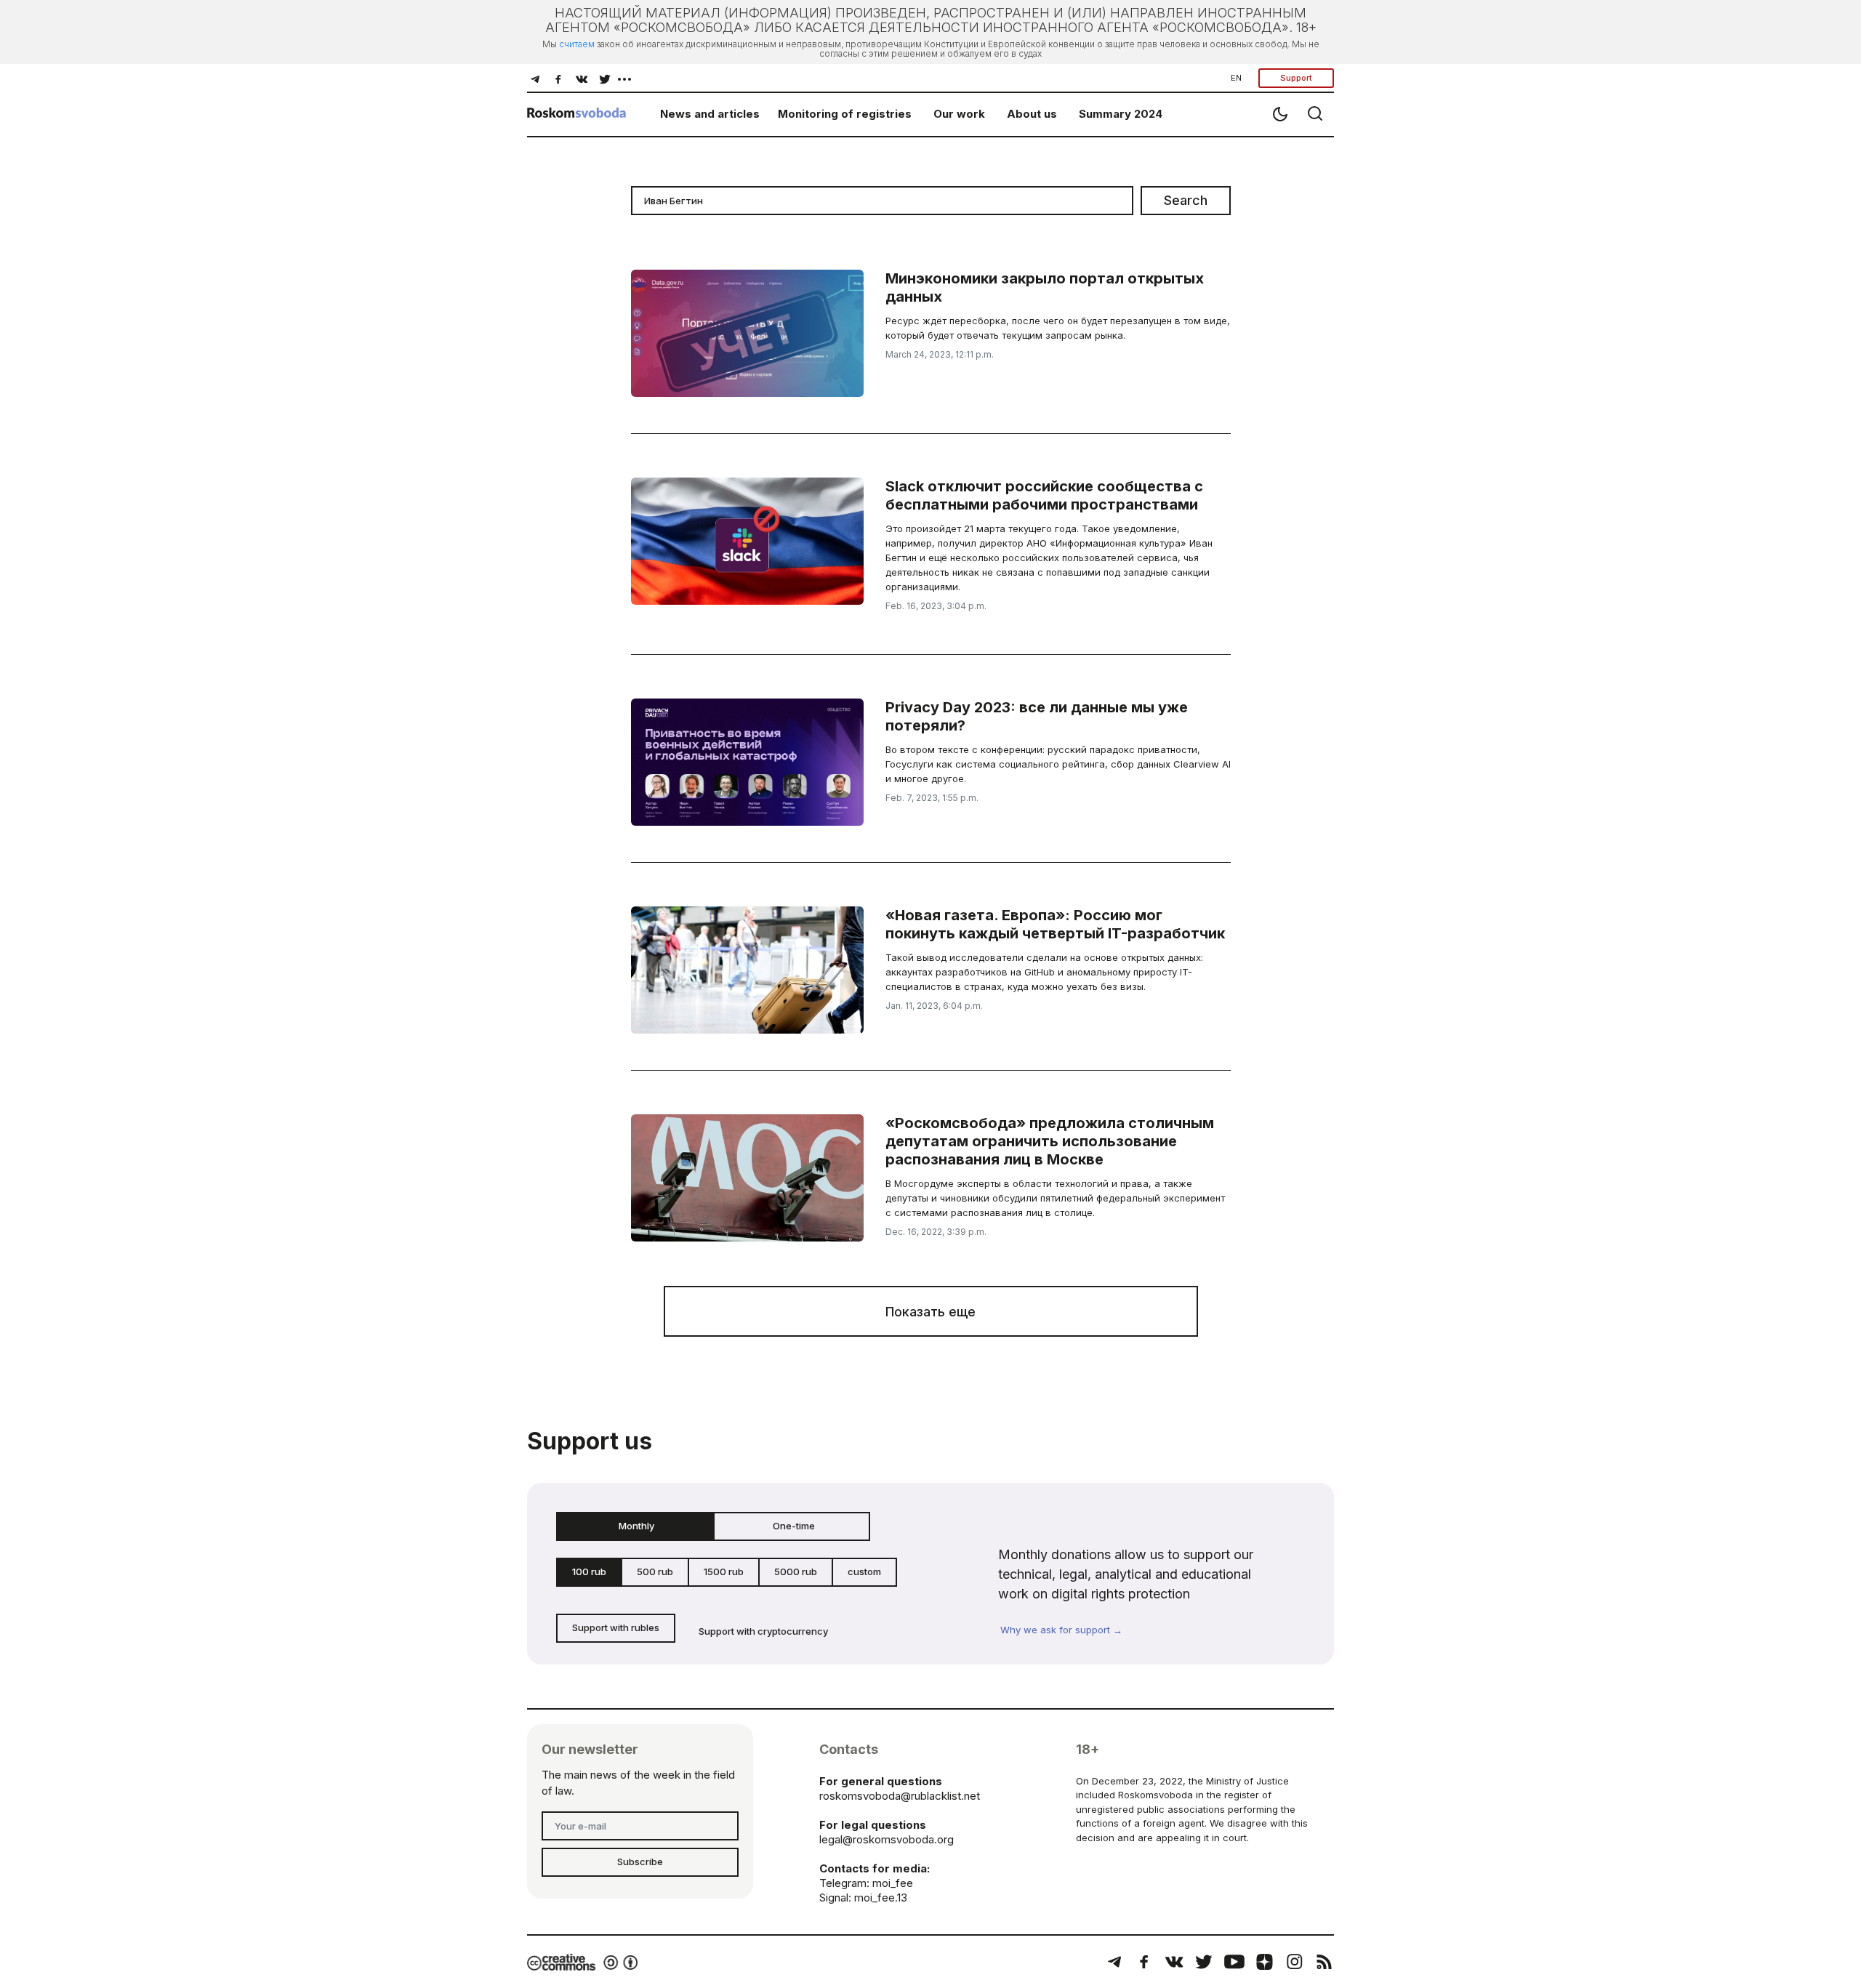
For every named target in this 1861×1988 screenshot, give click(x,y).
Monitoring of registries (845, 114)
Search (1186, 200)
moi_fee (893, 1883)
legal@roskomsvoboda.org (887, 1839)
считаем (577, 44)
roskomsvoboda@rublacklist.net (900, 1796)
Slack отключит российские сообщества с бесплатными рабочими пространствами (1044, 495)
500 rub (655, 1572)
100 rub (589, 1572)
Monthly (636, 1526)
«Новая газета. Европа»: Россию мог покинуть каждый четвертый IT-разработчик (1055, 924)
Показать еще (930, 1312)
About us (1032, 114)
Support (1296, 78)
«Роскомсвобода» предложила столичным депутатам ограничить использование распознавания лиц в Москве (1050, 1141)
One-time (794, 1526)
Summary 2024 (1121, 114)
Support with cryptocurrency (763, 1631)
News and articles (710, 114)
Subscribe (640, 1862)
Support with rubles (616, 1627)
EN (1236, 78)
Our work (959, 114)
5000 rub (796, 1572)
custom (864, 1572)
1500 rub (724, 1572)
